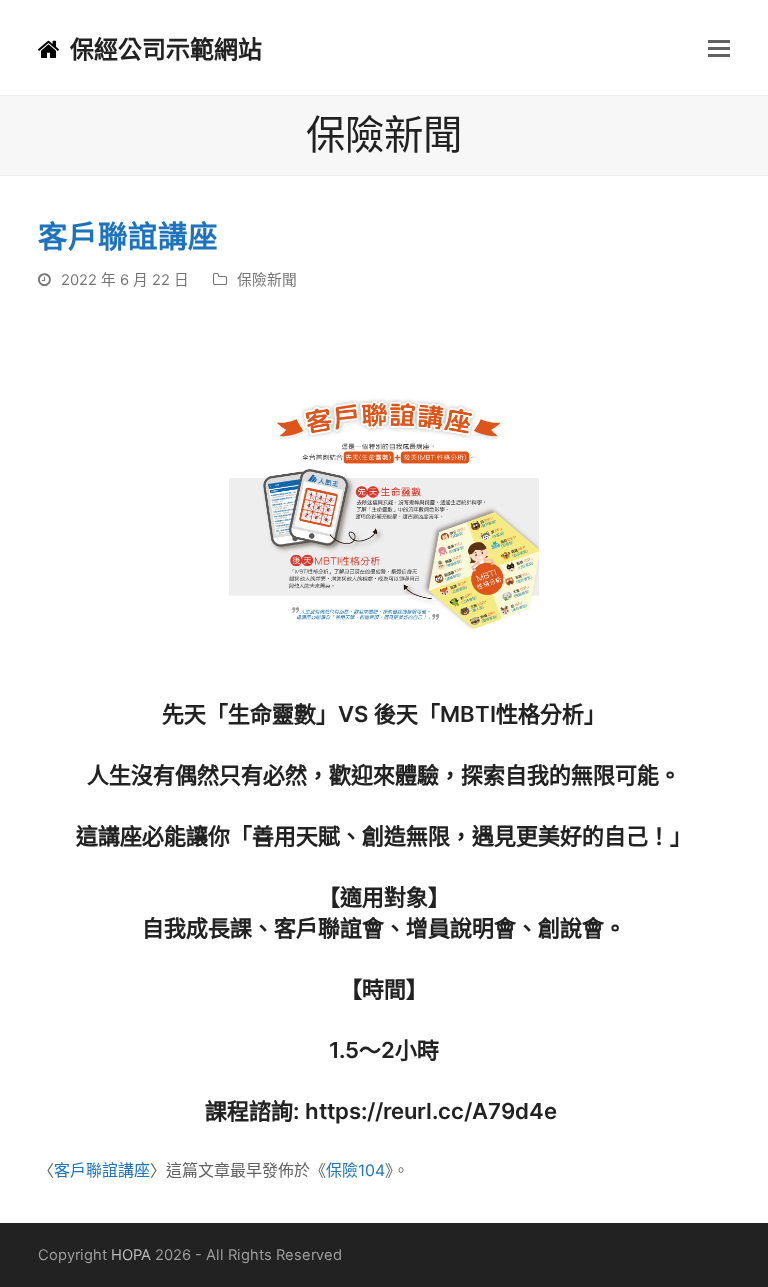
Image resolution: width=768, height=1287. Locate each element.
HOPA (131, 1255)
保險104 (355, 1170)
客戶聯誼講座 (102, 1170)
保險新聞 (267, 280)
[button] (719, 48)
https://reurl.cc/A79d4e (434, 1111)
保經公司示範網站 (166, 49)
